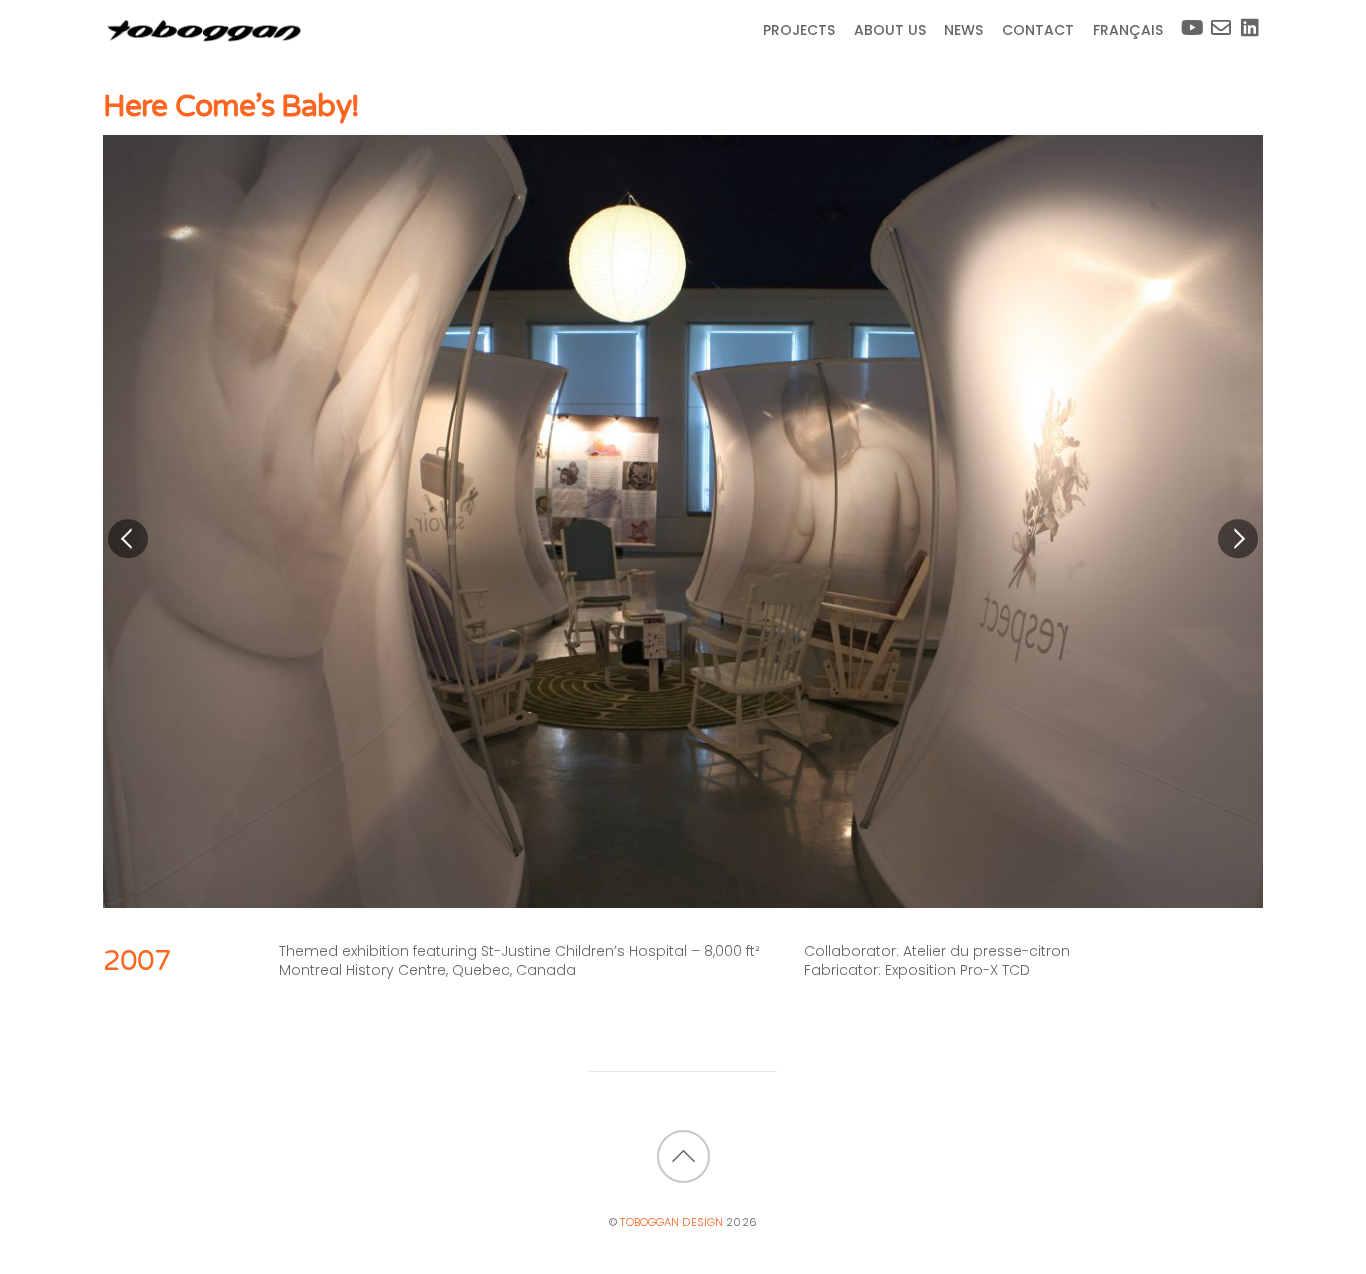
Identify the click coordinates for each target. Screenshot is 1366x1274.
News (963, 30)
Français (1128, 30)
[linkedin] (1247, 20)
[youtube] (1186, 20)
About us (890, 30)
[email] (1217, 20)
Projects (799, 30)
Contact (1038, 30)
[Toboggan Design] (203, 37)
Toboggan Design (671, 1222)
